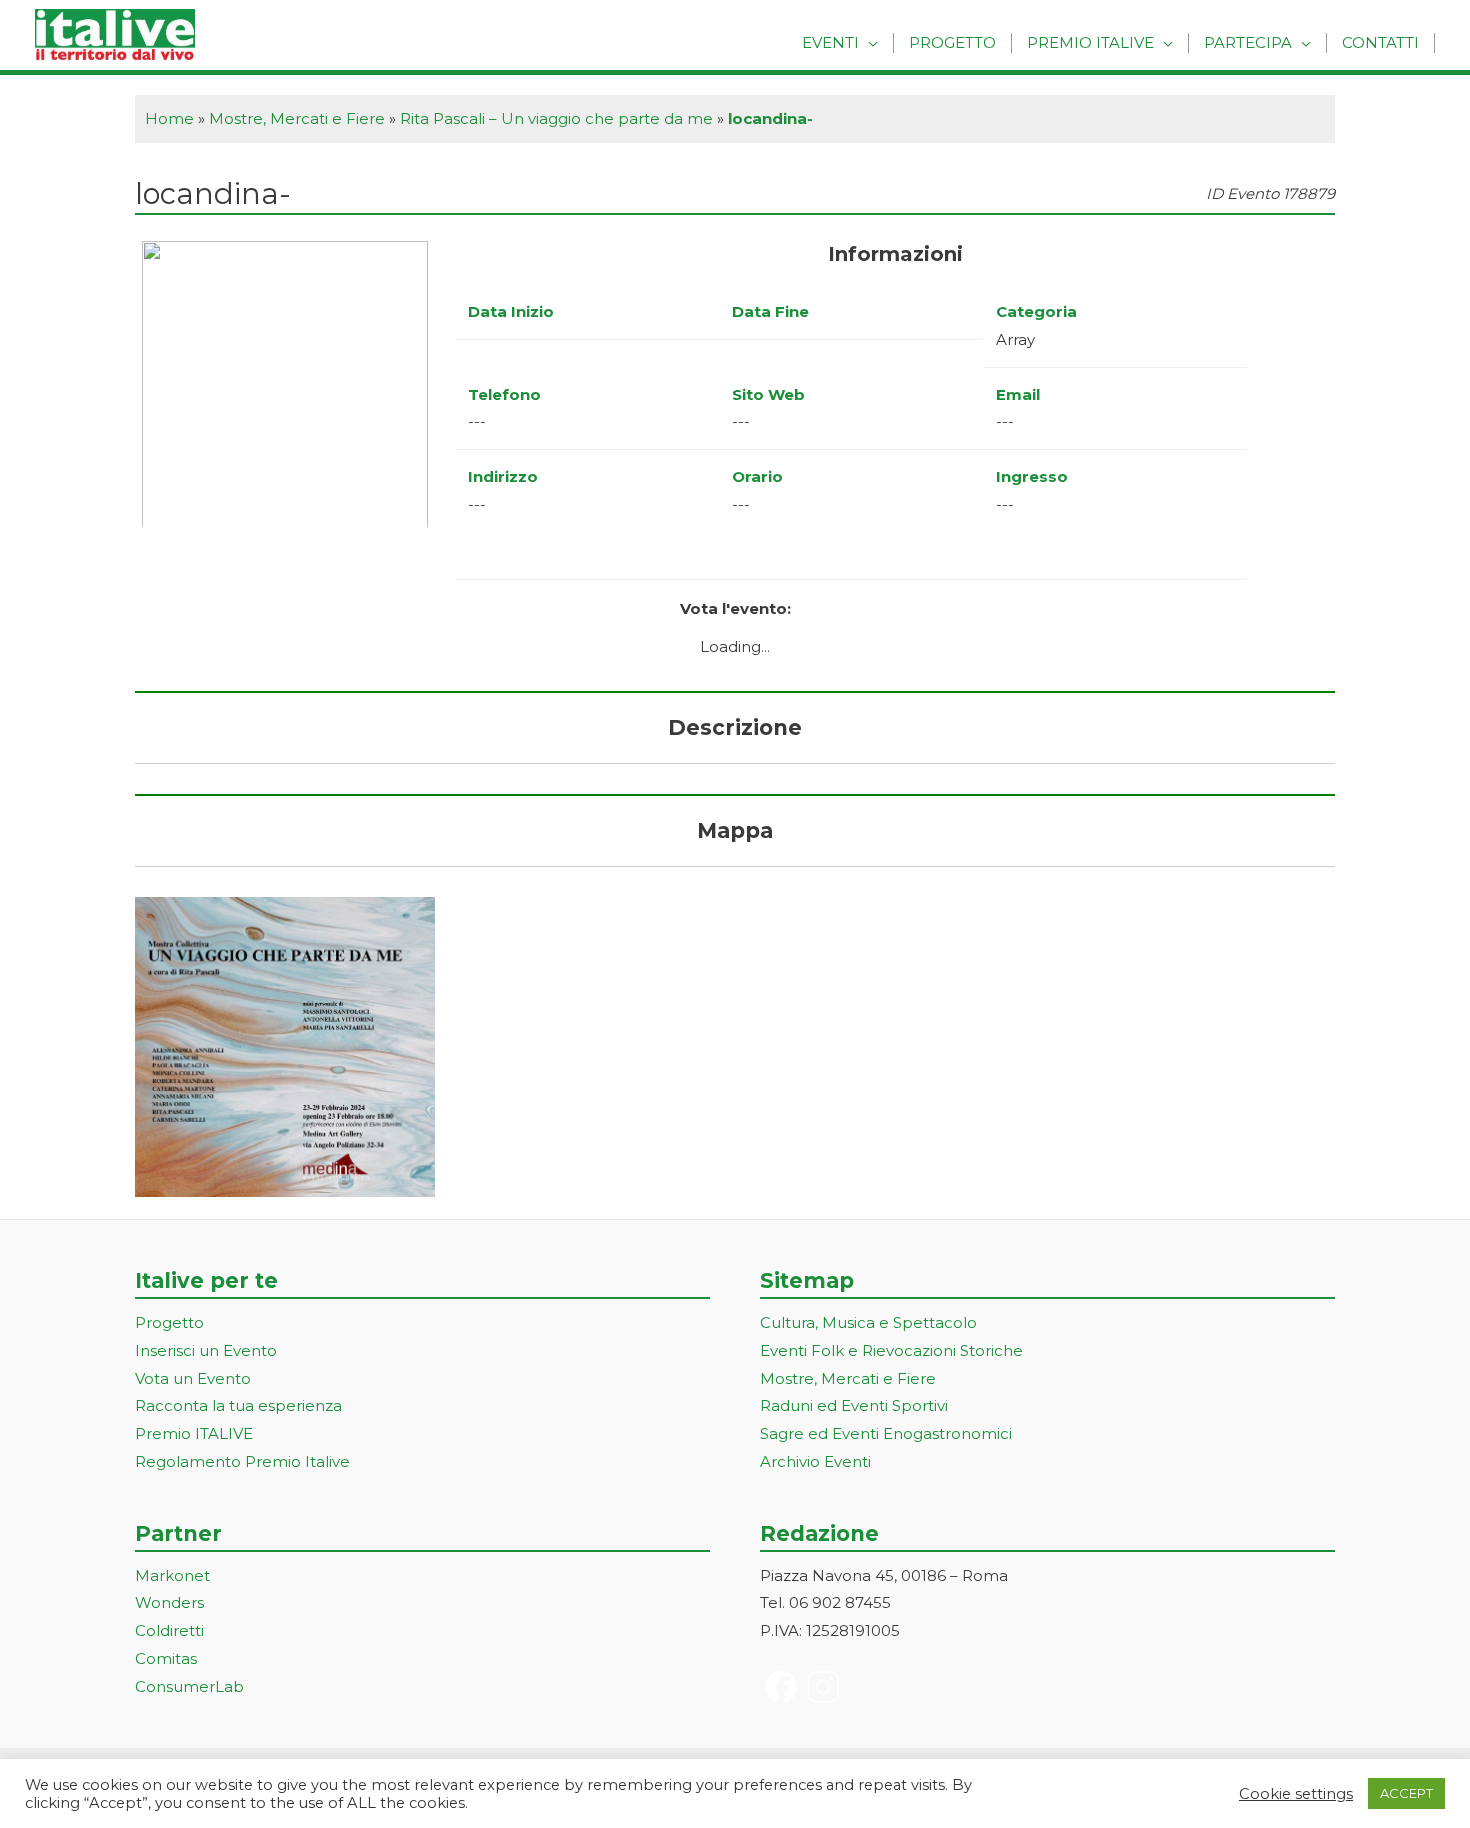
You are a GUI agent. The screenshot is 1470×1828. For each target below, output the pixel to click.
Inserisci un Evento (206, 1350)
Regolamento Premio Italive (242, 1461)
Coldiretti (169, 1630)
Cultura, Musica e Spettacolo (868, 1322)
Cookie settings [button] (1296, 1794)
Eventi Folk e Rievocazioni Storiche (891, 1350)
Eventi (830, 42)
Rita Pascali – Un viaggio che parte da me (556, 118)
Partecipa (1248, 42)
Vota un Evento (193, 1378)
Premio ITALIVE (194, 1433)
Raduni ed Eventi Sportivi (854, 1405)
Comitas (166, 1658)
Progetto (952, 42)
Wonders (169, 1602)
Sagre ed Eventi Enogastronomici (886, 1433)
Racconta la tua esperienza (238, 1405)
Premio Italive (1090, 42)
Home (169, 118)
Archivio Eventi (815, 1461)
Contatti (1380, 42)
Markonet (172, 1575)
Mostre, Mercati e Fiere (297, 118)
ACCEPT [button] (1406, 1793)
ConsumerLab (189, 1686)
